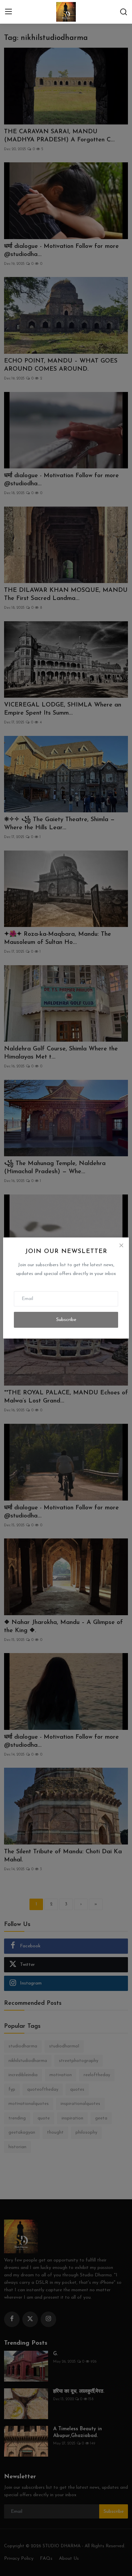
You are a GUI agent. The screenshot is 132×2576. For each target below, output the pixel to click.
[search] (124, 12)
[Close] (121, 1245)
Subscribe (66, 1320)
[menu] (8, 12)
